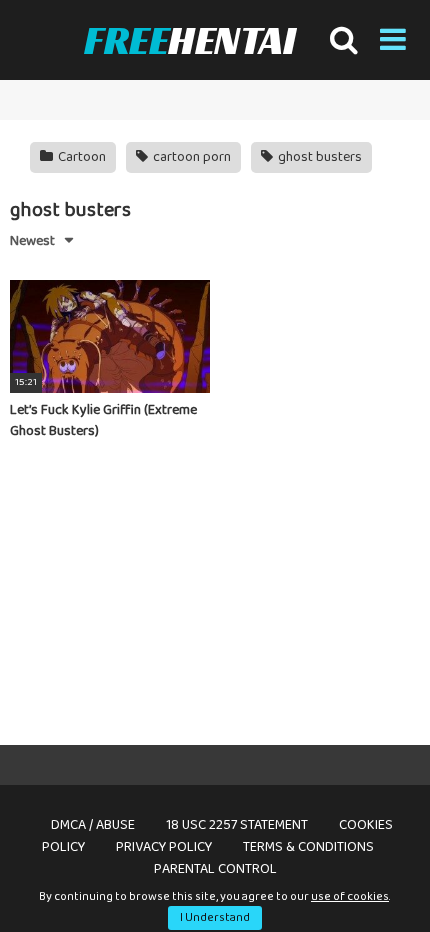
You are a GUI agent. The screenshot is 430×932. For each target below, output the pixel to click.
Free (189, 40)
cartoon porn (190, 157)
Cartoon (80, 157)
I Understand (215, 917)
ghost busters (318, 157)
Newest (32, 241)
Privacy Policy (164, 847)
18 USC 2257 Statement (237, 825)
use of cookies (350, 896)
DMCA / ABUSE (93, 825)
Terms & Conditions (308, 847)
